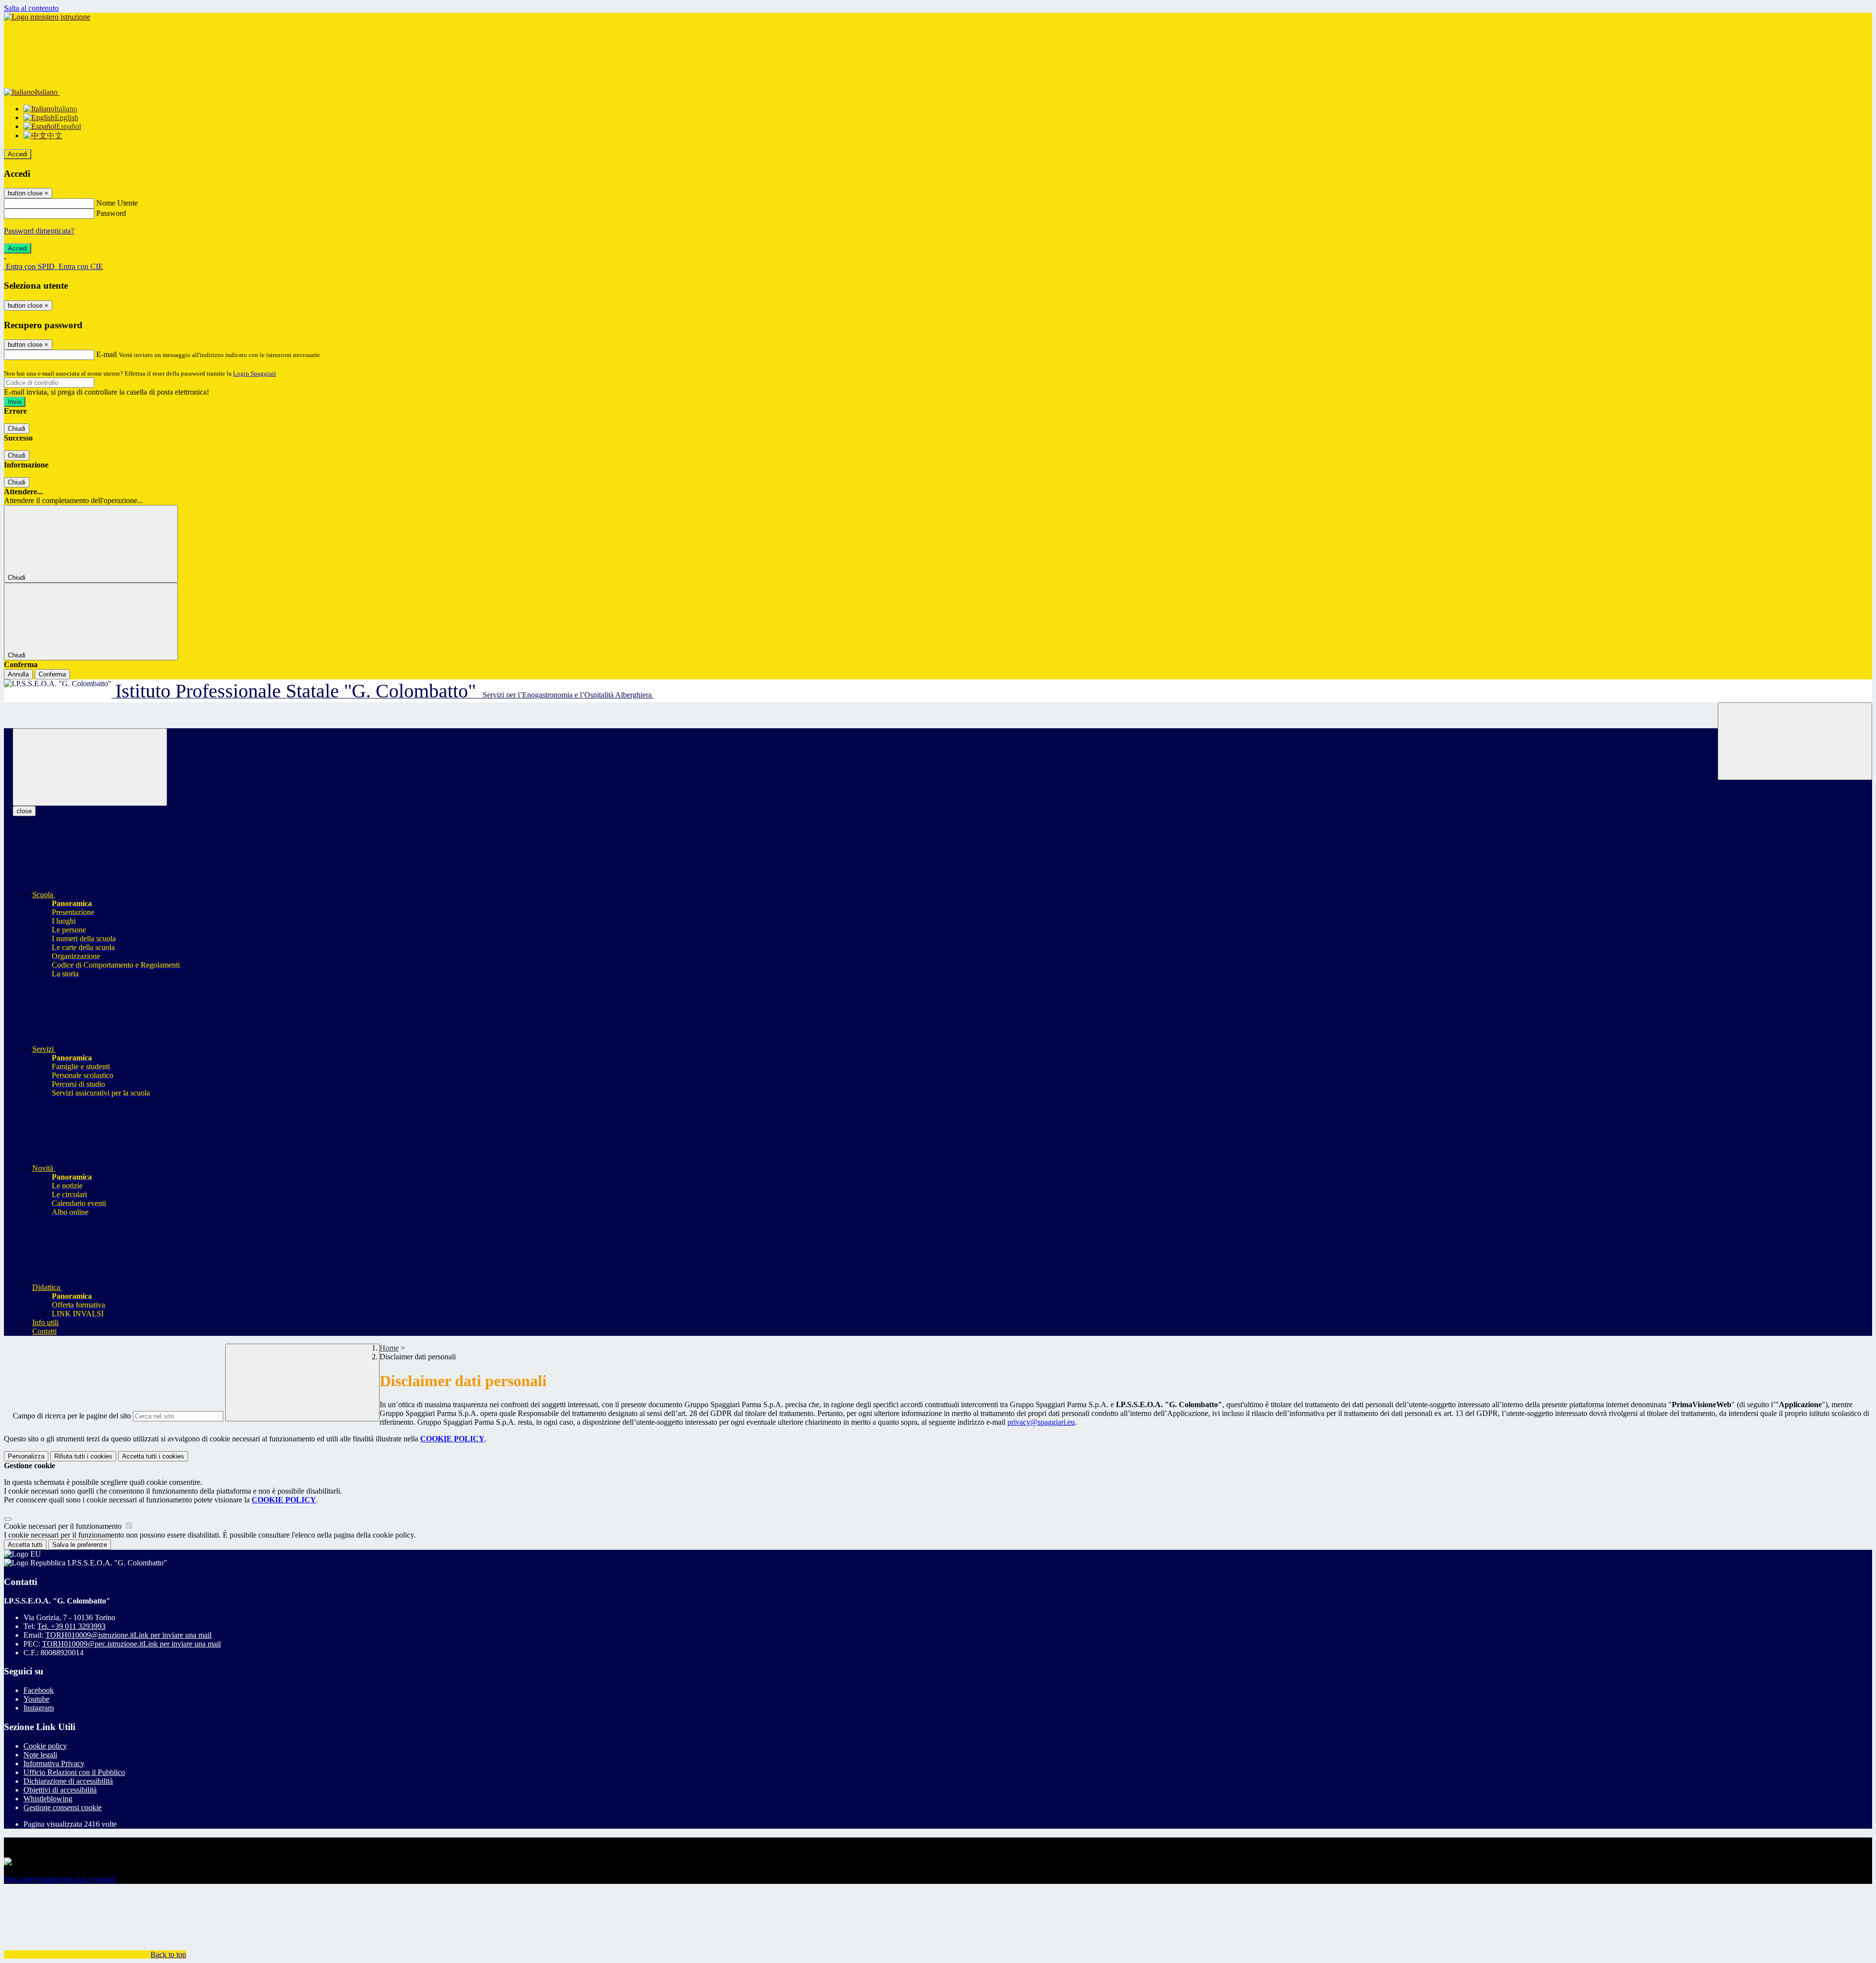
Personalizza (26, 1456)
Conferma (52, 674)
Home (389, 1348)
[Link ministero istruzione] (47, 17)
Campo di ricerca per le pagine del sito (72, 1416)
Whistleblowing (48, 1799)
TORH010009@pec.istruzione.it (131, 1644)
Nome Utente (117, 203)
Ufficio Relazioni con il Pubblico (74, 1772)
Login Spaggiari (255, 373)
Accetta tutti (153, 1456)
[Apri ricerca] (1795, 741)
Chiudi (17, 429)
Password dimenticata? (39, 231)
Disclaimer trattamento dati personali (60, 1879)
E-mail (107, 354)
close (24, 811)
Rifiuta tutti (83, 1456)
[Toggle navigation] (90, 767)
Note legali (40, 1755)
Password (111, 213)
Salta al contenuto (31, 8)
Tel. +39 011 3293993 (71, 1626)
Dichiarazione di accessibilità (68, 1781)
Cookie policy (45, 1746)
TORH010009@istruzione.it (128, 1635)
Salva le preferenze (80, 1545)
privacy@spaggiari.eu (1041, 1422)
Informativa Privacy (54, 1763)
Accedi (18, 154)
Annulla (18, 674)
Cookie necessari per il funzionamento (64, 1526)
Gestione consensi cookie (63, 1807)
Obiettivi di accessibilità (60, 1790)
